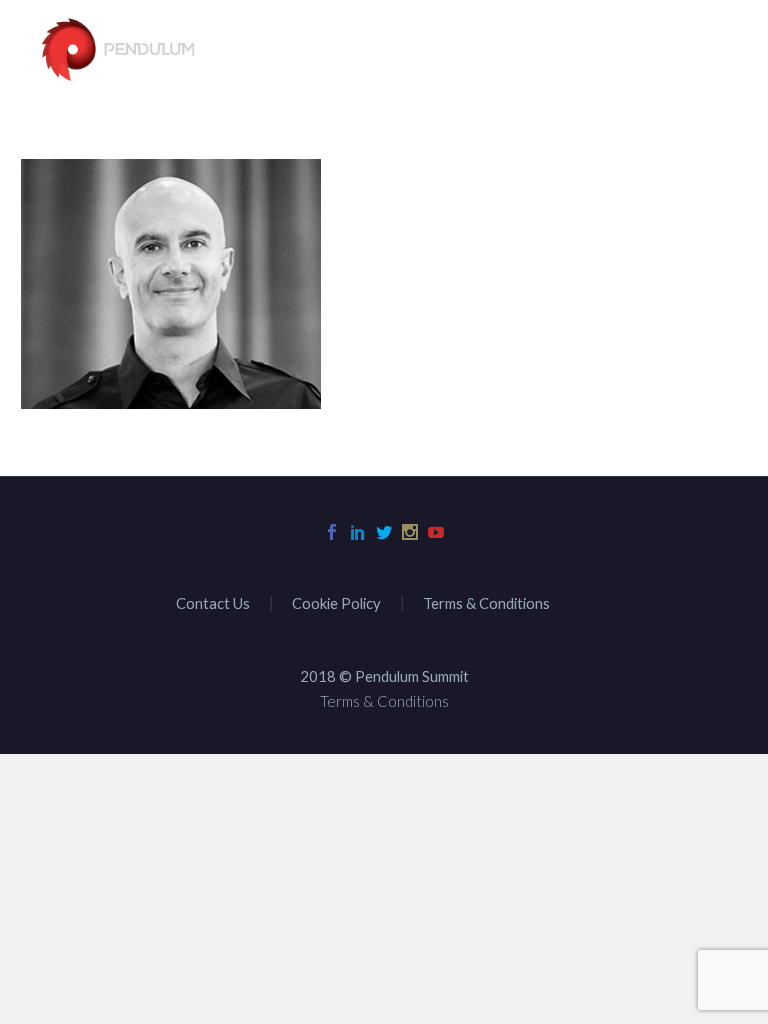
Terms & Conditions (486, 603)
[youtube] (436, 532)
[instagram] (410, 532)
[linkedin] (358, 532)
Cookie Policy (336, 603)
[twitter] (384, 532)
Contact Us (213, 603)
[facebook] (332, 532)
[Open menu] (718, 44)
